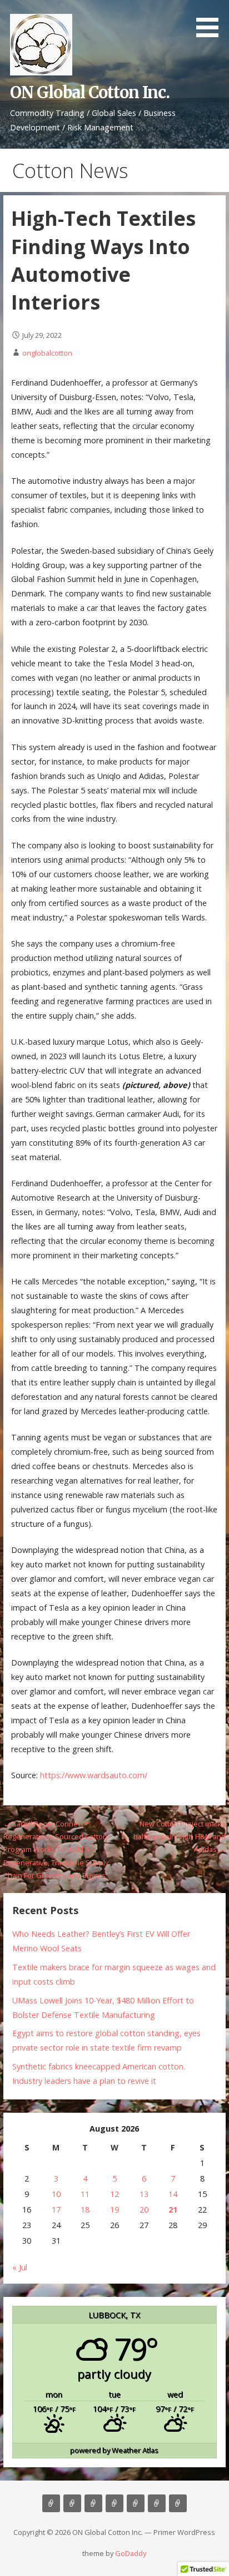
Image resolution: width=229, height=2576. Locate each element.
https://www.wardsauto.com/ (94, 1775)
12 (114, 2194)
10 (56, 2194)
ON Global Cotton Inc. (90, 93)
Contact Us (136, 2503)
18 (85, 2210)
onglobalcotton (47, 353)
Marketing (114, 2503)
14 (173, 2194)
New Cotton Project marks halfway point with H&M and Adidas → (180, 1837)
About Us (72, 2503)
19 (114, 2210)
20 (144, 2210)
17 (56, 2210)
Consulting (93, 2503)
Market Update (178, 2503)
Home (51, 2503)
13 (144, 2194)
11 (85, 2194)
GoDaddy (131, 2553)
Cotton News (157, 2503)
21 (173, 2210)
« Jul (20, 2267)
